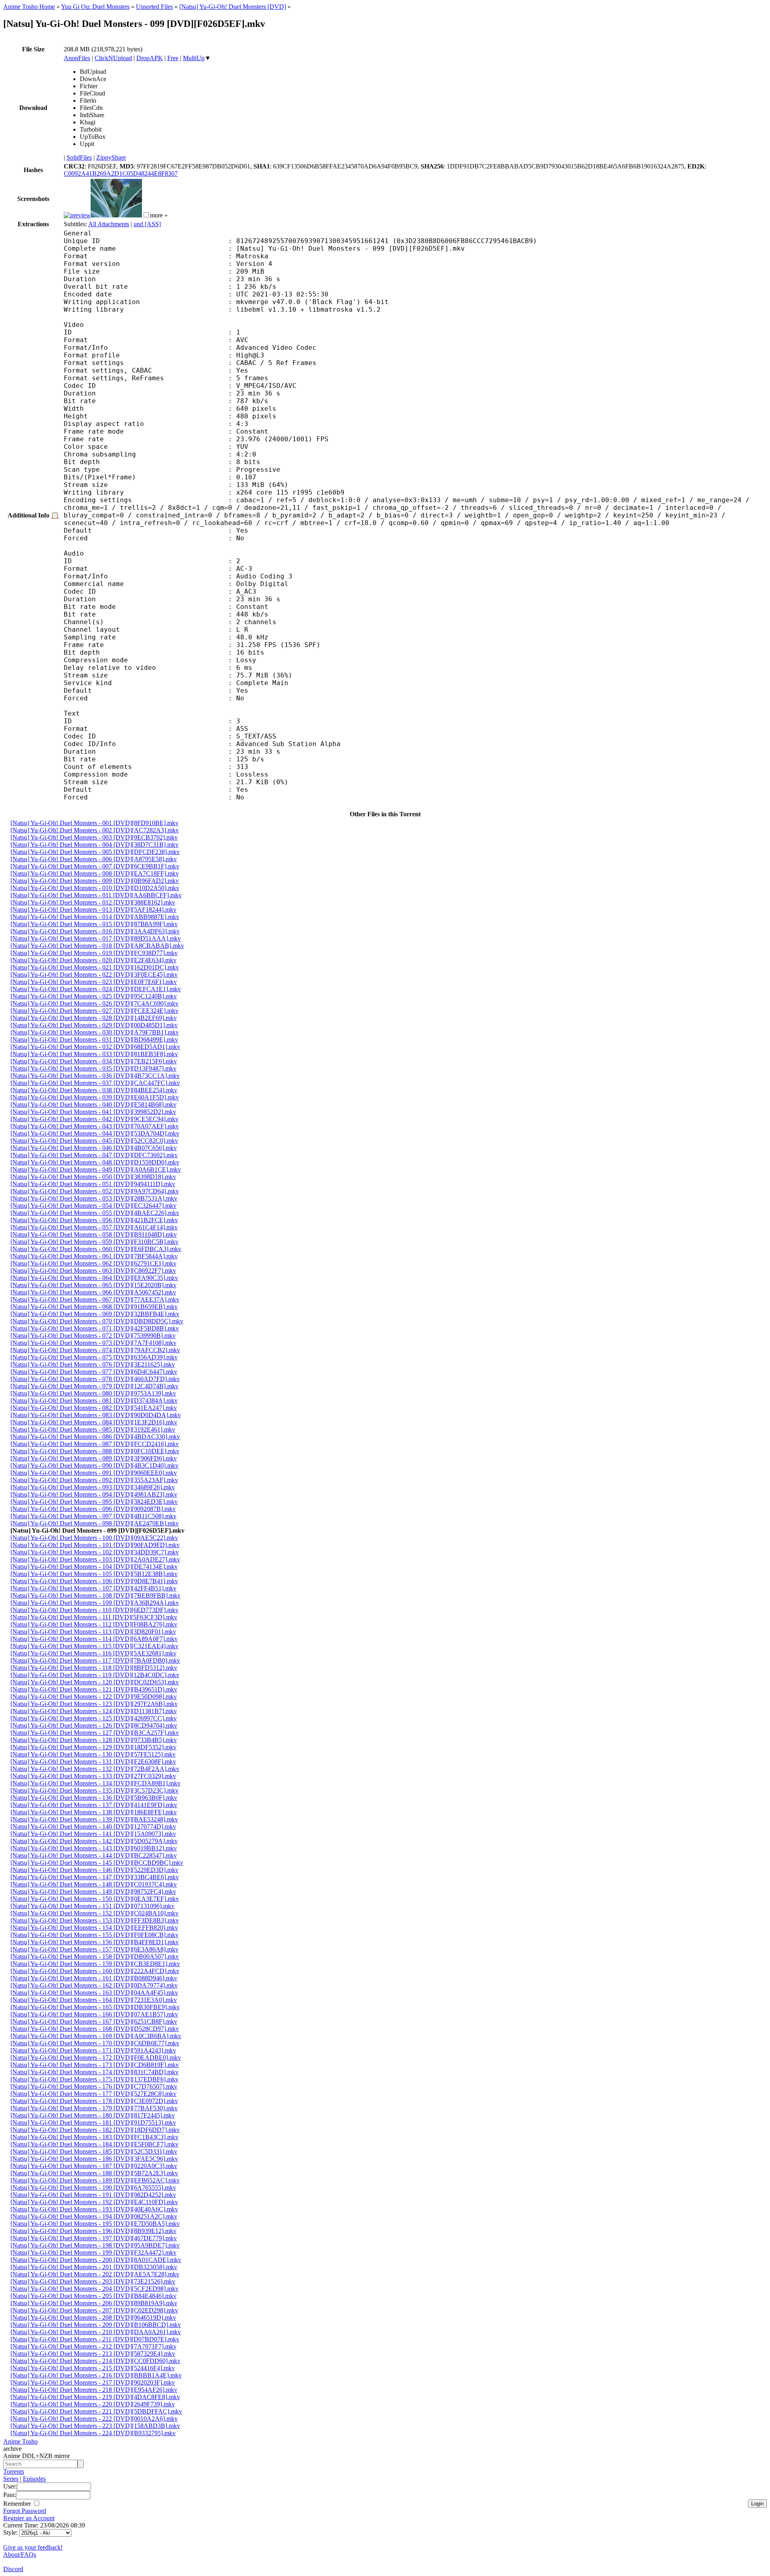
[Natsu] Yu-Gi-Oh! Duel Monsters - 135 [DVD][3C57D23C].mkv (94, 1790)
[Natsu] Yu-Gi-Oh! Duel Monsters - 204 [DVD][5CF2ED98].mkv (94, 2289)
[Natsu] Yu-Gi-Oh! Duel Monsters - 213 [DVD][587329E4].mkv (93, 2354)
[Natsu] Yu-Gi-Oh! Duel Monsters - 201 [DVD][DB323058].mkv (94, 2267)
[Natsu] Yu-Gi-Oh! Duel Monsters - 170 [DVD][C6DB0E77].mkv (95, 2043)
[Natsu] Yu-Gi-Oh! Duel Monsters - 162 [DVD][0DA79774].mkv (94, 1985)
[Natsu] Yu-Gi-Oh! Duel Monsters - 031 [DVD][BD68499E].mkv (94, 1040)
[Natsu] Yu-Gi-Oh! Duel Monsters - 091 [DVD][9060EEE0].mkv (94, 1473)
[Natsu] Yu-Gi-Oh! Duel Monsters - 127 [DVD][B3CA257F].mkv (95, 1733)
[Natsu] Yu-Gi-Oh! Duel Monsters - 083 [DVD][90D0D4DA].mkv (96, 1415)
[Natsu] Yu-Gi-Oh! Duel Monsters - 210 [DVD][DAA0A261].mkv (96, 2332)
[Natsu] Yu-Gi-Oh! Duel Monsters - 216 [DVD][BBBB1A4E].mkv (96, 2375)
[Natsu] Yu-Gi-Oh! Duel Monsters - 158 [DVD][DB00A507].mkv (95, 1956)
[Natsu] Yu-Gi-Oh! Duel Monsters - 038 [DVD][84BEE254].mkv (94, 1090)
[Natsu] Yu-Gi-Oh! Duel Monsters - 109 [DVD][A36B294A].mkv (95, 1603)
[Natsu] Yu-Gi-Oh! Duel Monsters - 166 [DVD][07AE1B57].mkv (94, 2014)
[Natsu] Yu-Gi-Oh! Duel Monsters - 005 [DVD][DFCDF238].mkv (95, 852)
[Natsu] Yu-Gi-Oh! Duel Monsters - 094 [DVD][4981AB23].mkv (94, 1494)
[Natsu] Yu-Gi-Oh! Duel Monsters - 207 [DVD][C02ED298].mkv (94, 2310)
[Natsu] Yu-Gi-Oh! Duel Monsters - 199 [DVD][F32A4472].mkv (93, 2252)
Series (11, 2479)
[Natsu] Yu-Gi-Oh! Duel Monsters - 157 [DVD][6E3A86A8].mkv (94, 1949)
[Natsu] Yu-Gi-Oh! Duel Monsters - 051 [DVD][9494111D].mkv (93, 1184)
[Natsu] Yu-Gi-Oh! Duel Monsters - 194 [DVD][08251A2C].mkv (94, 2216)
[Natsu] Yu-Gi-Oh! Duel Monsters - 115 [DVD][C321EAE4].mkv (94, 1646)
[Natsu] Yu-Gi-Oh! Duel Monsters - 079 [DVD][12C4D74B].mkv (94, 1386)
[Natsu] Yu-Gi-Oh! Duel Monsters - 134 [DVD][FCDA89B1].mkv (95, 1783)
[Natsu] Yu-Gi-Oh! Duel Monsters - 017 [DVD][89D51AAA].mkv (96, 938)
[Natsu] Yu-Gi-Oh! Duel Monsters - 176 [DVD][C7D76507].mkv (94, 2086)
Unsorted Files (154, 7)
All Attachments (109, 224)
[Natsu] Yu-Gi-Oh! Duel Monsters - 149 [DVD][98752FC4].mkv (93, 1891)
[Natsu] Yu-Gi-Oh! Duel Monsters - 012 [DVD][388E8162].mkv (93, 902)
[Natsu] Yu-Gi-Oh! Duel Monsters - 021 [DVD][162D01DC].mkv (95, 967)
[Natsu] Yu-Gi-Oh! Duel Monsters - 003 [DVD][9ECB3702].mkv (94, 837)
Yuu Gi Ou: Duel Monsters (95, 7)
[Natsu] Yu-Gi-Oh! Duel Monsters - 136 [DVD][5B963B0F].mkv (94, 1798)
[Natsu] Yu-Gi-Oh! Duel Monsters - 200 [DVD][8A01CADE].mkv (96, 2260)
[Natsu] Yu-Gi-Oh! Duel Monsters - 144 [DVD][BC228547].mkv (94, 1855)
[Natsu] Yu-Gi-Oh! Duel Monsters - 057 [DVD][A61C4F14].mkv (94, 1227)
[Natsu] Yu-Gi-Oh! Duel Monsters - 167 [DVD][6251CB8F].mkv (94, 2021)
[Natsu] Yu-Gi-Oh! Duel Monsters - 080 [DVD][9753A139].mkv (93, 1393)
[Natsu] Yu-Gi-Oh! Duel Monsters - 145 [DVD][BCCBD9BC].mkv (97, 1863)
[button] (146, 215)
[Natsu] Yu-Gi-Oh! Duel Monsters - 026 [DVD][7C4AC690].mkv (94, 1003)
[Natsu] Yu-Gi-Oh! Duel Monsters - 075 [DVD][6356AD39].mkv (94, 1357)
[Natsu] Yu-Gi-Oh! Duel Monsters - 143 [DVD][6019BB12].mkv (94, 1848)
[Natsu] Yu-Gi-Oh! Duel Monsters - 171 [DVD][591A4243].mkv (93, 2050)
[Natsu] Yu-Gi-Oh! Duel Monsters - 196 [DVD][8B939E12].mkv (93, 2231)
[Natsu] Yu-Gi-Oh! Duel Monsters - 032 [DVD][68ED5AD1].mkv (95, 1047)
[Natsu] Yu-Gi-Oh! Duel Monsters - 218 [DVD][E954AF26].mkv (94, 2390)
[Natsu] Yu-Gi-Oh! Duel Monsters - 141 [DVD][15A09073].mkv (93, 1834)
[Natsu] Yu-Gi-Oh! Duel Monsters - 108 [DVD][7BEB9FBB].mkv (95, 1595)
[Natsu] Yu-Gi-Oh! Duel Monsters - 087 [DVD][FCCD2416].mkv (95, 1444)
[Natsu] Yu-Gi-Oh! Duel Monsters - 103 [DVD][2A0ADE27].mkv (95, 1559)
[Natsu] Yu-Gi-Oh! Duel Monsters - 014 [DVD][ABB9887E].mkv (95, 917)
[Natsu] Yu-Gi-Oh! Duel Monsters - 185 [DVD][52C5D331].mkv (94, 2151)
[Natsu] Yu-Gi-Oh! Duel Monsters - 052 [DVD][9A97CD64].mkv (95, 1191)
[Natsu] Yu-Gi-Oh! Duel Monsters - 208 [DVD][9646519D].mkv (93, 2317)
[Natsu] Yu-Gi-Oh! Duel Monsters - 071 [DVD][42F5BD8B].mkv (95, 1328)
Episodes (34, 2479)
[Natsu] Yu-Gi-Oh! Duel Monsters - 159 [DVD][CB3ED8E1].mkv (95, 1964)
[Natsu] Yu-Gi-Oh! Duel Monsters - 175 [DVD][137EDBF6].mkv (94, 2079)
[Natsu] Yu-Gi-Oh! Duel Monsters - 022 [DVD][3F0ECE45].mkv (94, 975)
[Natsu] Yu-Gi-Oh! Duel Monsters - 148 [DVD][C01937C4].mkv (94, 1884)
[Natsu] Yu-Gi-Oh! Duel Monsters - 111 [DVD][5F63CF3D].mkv (94, 1617)
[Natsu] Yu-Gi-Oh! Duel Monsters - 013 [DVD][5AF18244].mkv (93, 910)
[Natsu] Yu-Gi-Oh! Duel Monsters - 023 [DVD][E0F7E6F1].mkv (94, 982)
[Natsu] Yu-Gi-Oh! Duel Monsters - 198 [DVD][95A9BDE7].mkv (95, 2245)
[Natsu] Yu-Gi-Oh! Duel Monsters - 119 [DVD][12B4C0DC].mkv (95, 1675)
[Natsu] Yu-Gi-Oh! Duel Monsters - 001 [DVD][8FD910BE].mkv (94, 823)
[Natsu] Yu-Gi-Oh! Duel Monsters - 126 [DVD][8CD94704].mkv (94, 1725)
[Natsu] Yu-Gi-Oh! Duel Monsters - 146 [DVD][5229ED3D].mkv (94, 1870)
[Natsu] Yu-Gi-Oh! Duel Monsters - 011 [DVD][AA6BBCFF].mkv (96, 895)
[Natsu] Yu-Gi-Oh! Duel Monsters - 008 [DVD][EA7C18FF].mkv (95, 873)
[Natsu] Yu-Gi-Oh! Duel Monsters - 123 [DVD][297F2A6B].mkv (94, 1704)
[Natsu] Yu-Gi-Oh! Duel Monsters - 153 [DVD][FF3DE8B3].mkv (95, 1920)
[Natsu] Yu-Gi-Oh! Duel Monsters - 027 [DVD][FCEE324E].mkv (94, 1011)
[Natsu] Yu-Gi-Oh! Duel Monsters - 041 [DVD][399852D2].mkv (93, 1112)
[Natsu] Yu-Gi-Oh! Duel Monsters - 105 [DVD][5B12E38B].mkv (94, 1574)
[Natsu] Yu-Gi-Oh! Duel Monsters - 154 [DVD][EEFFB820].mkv (94, 1928)
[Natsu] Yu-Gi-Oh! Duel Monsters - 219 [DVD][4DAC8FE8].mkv (95, 2397)
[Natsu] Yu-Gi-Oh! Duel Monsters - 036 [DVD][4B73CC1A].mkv (95, 1076)
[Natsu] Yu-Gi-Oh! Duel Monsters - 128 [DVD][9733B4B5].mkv (94, 1740)
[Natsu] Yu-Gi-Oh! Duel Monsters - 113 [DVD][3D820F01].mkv (93, 1632)
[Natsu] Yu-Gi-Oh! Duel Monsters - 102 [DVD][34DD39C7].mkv (95, 1552)
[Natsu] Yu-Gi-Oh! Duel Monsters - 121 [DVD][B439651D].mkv (94, 1689)
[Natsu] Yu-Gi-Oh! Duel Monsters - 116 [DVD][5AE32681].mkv (93, 1653)
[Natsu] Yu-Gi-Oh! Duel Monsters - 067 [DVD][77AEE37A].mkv (95, 1299)
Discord (13, 2569)
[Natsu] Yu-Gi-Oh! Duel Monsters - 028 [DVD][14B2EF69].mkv (94, 1018)
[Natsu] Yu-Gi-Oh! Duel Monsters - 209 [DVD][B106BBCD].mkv (96, 2325)
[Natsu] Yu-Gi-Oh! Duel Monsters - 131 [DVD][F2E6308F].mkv (93, 1762)
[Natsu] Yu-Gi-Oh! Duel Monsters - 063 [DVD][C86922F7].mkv (93, 1271)
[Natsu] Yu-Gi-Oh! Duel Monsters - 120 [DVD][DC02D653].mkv (95, 1682)
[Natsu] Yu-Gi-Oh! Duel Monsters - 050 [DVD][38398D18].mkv (93, 1177)
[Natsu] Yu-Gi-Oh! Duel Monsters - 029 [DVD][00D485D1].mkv (94, 1025)
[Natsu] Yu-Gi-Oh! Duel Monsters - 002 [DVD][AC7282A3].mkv (95, 830)
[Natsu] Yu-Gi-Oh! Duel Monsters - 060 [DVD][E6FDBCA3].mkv (96, 1249)
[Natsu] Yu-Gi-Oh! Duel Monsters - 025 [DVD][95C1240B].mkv (94, 996)
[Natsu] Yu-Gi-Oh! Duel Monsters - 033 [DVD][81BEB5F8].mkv (94, 1054)
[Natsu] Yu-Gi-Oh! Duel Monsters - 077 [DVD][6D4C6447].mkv (94, 1372)
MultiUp (194, 58)
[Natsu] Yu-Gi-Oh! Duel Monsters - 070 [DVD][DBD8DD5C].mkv (97, 1321)
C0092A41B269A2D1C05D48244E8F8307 (121, 173)
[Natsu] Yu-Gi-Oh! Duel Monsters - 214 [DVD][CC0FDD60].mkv (95, 2361)
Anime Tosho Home (29, 7)
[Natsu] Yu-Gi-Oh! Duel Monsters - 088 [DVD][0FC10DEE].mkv (95, 1451)
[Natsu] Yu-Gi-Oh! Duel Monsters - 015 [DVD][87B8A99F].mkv (94, 924)
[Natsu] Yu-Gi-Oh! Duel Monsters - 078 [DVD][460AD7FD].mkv (95, 1379)
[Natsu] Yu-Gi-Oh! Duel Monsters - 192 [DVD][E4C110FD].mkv (94, 2202)
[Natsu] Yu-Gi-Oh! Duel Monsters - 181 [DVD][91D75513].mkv (93, 2123)
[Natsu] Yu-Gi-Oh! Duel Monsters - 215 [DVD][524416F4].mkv (93, 2368)
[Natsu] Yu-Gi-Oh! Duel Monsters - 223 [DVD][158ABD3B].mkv (95, 2426)
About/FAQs (20, 2555)
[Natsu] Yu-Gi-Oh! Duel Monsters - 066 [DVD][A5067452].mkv (93, 1292)
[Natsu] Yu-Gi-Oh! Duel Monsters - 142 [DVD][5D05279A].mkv (94, 1841)
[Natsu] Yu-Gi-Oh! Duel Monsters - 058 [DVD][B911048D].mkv (94, 1234)
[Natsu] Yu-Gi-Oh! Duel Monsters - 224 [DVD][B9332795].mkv (93, 2433)
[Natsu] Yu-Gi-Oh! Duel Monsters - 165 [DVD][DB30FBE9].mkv (95, 2007)
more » (159, 215)
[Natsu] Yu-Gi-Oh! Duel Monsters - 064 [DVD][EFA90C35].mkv (94, 1278)
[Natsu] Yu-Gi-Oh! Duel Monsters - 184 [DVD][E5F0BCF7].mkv (94, 2144)
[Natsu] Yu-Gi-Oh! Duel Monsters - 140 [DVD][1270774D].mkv (93, 1827)
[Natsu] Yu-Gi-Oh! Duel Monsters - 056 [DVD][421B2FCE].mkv (94, 1220)
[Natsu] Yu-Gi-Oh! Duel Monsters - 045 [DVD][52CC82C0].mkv (94, 1141)
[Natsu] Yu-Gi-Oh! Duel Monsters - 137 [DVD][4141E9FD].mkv (94, 1805)
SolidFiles (79, 157)
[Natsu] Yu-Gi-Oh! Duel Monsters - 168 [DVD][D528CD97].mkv (95, 2029)
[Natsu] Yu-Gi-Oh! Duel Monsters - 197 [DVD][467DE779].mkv (94, 2238)
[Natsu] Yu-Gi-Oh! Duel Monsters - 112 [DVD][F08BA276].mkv (94, 1624)
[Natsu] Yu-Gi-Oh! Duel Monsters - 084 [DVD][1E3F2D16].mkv (94, 1422)
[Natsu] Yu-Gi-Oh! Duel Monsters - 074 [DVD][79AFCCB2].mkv (95, 1350)
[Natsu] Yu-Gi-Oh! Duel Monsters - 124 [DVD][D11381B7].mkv (94, 1711)
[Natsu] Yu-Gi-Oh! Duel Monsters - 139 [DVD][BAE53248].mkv (94, 1819)
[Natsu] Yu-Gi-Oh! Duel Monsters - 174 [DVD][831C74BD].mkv (94, 2072)
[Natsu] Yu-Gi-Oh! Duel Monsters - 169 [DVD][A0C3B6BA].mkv (96, 2036)
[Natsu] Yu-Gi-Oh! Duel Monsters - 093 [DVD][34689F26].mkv (93, 1487)
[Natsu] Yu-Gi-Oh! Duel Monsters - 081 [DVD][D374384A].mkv (94, 1401)
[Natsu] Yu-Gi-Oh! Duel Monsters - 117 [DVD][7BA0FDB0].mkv (95, 1660)
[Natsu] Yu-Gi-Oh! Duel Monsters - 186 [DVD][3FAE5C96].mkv (94, 2159)
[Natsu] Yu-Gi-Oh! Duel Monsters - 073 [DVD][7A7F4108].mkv (93, 1343)
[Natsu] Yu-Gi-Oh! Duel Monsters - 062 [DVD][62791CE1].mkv (93, 1263)
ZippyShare (111, 157)
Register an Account (29, 2518)
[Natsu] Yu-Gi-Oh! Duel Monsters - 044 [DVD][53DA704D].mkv (95, 1133)
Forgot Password (25, 2511)
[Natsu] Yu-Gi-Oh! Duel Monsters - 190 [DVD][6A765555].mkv (93, 2188)
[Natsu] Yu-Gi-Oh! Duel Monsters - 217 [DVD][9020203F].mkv (93, 2382)
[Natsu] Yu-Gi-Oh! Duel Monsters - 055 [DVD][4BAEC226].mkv (95, 1213)
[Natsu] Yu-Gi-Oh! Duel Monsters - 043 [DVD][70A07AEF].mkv (95, 1126)
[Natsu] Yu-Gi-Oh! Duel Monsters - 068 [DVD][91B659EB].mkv (94, 1307)
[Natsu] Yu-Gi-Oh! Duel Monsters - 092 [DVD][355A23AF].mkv (94, 1480)
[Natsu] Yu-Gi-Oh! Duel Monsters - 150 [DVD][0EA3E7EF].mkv (95, 1899)
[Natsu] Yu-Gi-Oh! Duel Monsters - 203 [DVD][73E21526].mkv (93, 2281)
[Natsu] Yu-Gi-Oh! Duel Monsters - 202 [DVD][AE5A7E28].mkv (95, 2274)
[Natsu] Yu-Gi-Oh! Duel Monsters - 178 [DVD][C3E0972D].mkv (94, 2101)
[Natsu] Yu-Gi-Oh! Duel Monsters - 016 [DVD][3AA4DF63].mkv (95, 931)
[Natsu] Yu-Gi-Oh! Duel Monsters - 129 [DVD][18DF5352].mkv (93, 1747)
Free (173, 58)
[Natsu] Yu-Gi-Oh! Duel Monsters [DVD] (233, 7)
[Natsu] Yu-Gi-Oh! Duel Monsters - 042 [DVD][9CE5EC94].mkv (94, 1119)
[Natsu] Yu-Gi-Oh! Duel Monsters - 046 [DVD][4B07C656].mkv (94, 1148)
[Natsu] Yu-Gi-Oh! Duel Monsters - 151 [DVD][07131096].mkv (92, 1906)
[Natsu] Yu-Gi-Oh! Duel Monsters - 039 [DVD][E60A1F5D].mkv (95, 1097)
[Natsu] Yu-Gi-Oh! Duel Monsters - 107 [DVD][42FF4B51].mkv (93, 1588)
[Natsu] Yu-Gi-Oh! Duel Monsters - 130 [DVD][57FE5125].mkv (93, 1754)
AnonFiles (77, 58)
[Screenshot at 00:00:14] (77, 215)
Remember (18, 2504)
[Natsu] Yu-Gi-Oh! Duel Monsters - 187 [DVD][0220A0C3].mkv (94, 2166)
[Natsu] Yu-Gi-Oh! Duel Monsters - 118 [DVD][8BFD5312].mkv (94, 1668)
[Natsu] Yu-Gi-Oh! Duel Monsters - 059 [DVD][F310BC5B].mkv (94, 1242)
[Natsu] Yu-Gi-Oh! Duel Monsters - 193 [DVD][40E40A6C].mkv (94, 2209)
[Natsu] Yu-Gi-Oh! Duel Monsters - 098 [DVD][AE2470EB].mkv (95, 1523)
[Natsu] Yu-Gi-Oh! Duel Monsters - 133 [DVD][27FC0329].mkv (93, 1776)
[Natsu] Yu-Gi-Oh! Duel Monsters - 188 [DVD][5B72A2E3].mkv (94, 2173)
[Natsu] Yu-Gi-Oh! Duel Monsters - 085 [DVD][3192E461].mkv (93, 1429)
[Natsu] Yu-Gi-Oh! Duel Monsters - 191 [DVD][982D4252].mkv (93, 2195)
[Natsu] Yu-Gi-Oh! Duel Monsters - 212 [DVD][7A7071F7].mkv (93, 2346)
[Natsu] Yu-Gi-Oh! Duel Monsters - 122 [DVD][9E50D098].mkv (94, 1697)
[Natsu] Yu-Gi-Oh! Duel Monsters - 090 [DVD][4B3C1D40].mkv (94, 1465)
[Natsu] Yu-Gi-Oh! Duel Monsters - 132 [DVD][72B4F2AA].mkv (95, 1769)
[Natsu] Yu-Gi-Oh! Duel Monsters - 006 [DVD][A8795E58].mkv (94, 859)
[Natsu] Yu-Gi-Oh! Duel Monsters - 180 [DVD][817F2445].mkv (93, 2115)
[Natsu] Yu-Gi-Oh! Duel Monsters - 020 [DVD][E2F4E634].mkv (93, 960)
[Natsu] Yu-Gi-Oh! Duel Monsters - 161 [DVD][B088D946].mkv (94, 1978)
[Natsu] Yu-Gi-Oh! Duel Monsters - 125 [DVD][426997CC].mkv (94, 1718)
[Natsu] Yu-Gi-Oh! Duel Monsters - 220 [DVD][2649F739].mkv (93, 2404)
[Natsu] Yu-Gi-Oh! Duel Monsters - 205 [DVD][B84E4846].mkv (93, 2296)
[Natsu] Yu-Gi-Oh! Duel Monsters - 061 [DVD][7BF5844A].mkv (94, 1256)
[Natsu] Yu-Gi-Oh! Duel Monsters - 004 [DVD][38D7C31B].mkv (94, 845)
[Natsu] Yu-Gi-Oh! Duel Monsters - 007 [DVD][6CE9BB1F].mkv (95, 866)
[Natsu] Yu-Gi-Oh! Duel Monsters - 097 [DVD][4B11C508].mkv (93, 1516)
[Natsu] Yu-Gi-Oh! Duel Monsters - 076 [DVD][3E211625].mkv (93, 1364)
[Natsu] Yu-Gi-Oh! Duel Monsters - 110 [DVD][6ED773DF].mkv (94, 1610)
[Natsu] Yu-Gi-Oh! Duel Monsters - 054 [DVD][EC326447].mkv (93, 1206)
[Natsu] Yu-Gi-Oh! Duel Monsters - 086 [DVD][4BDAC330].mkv (95, 1437)
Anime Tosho (20, 2441)
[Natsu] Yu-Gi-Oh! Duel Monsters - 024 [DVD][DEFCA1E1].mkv (96, 989)
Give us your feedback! (33, 2547)
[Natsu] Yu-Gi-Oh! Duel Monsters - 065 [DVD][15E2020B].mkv (93, 1285)
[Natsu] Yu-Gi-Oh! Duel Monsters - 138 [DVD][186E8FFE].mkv (94, 1812)
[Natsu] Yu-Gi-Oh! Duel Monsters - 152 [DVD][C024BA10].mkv (94, 1913)
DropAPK (150, 58)
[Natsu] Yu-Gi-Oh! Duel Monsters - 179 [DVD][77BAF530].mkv (94, 2108)
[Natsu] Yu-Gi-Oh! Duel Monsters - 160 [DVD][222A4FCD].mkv (95, 1971)
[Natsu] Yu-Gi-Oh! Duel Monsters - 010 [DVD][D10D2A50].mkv (95, 888)
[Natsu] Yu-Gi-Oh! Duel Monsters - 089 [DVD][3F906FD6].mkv (94, 1458)
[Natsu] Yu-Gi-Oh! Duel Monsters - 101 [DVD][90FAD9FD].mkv (95, 1545)
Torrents (14, 2472)
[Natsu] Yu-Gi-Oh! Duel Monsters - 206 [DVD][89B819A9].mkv (94, 2303)
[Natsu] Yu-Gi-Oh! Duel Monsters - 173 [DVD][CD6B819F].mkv (95, 2065)
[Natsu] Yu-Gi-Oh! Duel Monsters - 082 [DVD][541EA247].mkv (94, 1408)
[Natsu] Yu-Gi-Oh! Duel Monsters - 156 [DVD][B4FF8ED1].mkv (95, 1942)
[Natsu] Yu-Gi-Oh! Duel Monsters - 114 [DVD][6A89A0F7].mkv (94, 1639)
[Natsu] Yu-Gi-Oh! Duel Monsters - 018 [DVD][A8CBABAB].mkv (97, 946)
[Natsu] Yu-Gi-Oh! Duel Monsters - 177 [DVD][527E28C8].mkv (93, 2094)
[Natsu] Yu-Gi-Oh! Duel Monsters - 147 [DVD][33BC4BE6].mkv (95, 1877)
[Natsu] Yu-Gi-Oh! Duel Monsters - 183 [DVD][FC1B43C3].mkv (94, 2137)
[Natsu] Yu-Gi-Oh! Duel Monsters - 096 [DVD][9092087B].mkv (93, 1509)
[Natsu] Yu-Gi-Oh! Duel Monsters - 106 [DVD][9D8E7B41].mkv (94, 1581)
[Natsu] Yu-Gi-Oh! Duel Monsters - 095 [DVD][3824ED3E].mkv (94, 1502)
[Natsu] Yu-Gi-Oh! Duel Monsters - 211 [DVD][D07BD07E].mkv (95, 2339)
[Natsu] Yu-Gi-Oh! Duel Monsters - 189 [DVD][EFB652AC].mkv (95, 2180)
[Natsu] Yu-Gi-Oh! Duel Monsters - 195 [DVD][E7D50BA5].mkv (95, 2224)
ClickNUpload (113, 58)
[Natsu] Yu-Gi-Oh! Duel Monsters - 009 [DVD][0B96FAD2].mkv (95, 881)
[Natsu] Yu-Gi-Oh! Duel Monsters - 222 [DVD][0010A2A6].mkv (94, 2419)
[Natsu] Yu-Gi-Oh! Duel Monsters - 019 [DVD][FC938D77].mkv (94, 953)
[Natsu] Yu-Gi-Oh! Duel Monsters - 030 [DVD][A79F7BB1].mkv (95, 1032)
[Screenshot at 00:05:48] (116, 215)
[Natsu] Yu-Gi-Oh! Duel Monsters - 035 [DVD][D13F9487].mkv (93, 1068)
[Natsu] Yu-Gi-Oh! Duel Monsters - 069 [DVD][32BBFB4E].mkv (95, 1314)
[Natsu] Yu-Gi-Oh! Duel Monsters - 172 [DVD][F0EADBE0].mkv (96, 2058)
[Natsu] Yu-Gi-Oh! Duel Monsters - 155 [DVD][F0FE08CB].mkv (94, 1935)
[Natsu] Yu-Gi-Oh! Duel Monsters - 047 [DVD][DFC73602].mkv (94, 1155)
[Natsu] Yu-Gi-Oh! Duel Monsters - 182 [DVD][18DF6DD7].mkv (95, 2130)
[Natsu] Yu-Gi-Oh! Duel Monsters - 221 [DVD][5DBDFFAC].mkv (96, 2411)
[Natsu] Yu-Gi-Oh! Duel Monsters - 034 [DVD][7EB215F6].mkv (94, 1061)
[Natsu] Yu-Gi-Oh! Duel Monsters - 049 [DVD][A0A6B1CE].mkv (96, 1169)
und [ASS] (147, 224)
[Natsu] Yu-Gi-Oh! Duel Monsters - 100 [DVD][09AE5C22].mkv (94, 1538)
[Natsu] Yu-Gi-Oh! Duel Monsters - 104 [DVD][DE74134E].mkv (94, 1567)
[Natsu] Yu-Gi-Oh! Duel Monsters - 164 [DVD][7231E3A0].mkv (94, 2000)
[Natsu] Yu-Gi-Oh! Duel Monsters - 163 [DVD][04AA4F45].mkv (94, 1993)
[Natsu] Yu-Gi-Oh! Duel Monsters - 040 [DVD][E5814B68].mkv (93, 1104)
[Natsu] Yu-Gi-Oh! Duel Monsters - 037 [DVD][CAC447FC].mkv (95, 1083)
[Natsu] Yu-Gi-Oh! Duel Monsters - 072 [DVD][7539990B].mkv (93, 1336)
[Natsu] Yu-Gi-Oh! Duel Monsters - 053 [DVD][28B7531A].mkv (94, 1198)
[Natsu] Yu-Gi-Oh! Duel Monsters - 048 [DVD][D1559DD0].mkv (95, 1162)
